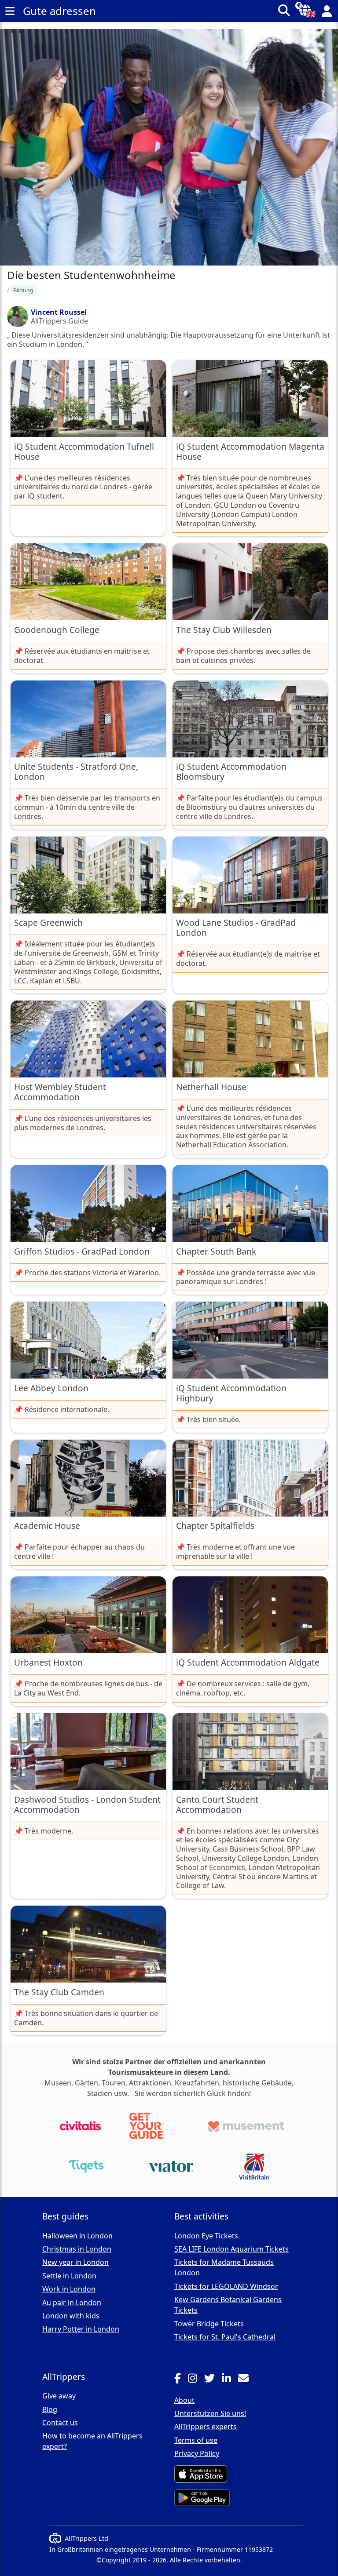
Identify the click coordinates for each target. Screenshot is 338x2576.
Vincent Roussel (59, 312)
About (184, 2400)
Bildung (23, 290)
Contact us (60, 2423)
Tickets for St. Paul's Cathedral (225, 2337)
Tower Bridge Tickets (209, 2324)
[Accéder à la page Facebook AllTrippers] (181, 2380)
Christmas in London (77, 2249)
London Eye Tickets (206, 2236)
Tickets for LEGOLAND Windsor (226, 2286)
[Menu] (10, 11)
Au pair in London (72, 2303)
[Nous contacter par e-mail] (247, 2380)
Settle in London (69, 2276)
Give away (59, 2396)
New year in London (75, 2262)
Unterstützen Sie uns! (210, 2413)
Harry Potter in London (81, 2329)
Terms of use (196, 2440)
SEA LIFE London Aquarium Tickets (231, 2249)
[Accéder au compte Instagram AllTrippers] (196, 2380)
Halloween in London (77, 2236)
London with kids (71, 2316)
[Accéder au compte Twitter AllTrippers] (213, 2380)
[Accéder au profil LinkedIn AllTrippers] (230, 2380)
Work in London (69, 2289)
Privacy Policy (197, 2453)
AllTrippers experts (206, 2427)
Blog (50, 2409)
